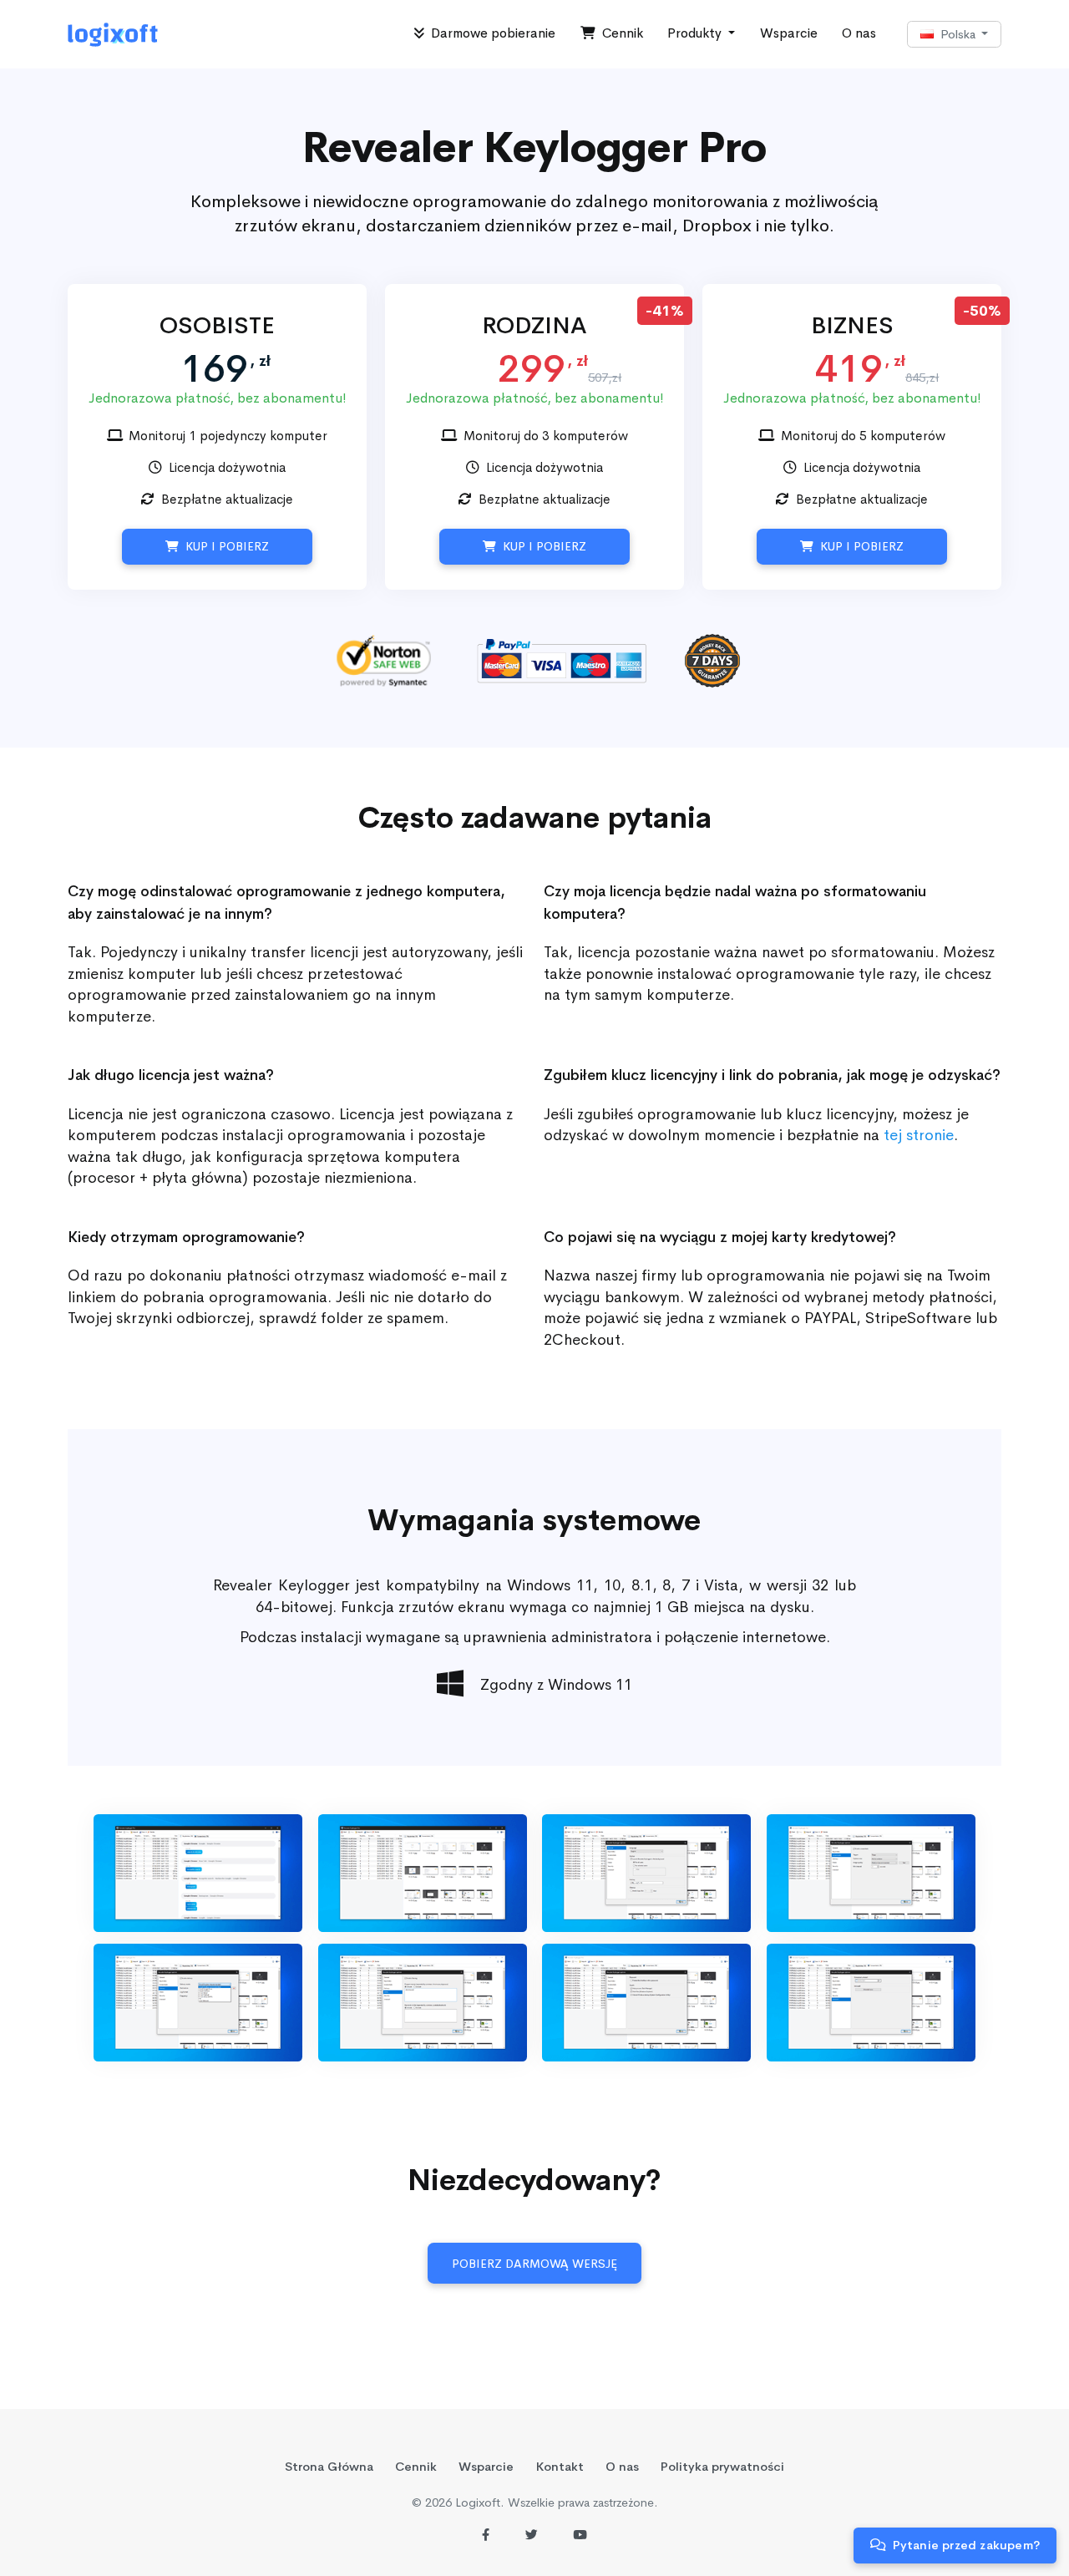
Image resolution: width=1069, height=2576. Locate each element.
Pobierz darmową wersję (534, 2264)
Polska (956, 34)
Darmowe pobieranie (490, 33)
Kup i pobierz (224, 546)
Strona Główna (329, 2467)
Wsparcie (789, 33)
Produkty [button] (696, 33)
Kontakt (560, 2467)
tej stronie (919, 1135)
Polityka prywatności (722, 2467)
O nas (859, 33)
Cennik (619, 33)
